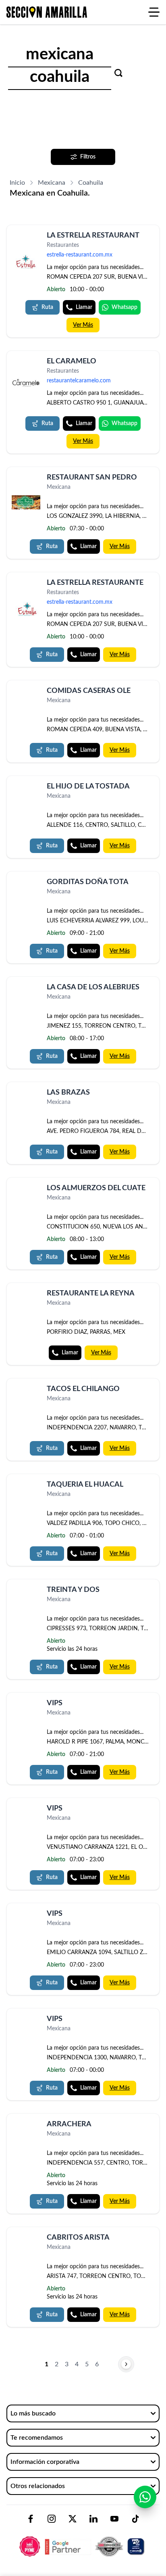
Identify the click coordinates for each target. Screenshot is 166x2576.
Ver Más (83, 325)
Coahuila (91, 183)
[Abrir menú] (154, 12)
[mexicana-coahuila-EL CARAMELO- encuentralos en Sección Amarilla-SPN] (26, 383)
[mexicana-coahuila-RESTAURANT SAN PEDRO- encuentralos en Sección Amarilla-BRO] (26, 502)
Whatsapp (124, 307)
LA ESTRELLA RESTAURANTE (95, 583)
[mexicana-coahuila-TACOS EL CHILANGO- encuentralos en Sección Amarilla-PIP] (26, 1390)
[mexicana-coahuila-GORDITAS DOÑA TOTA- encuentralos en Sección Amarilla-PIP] (26, 883)
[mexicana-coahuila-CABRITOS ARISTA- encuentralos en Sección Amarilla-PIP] (26, 2239)
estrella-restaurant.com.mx (80, 255)
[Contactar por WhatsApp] (145, 2497)
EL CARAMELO (72, 361)
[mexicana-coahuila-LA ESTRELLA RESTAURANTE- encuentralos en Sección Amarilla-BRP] (26, 609)
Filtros (88, 157)
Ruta (47, 307)
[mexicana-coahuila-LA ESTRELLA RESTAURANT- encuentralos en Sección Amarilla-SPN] (26, 262)
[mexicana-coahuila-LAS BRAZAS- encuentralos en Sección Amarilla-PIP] (26, 1094)
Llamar (84, 307)
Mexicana (52, 183)
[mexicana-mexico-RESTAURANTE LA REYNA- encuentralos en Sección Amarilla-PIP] (26, 1295)
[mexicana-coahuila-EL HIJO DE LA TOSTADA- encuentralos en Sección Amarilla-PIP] (26, 788)
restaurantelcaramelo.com (79, 381)
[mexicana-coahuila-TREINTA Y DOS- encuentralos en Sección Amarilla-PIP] (26, 1591)
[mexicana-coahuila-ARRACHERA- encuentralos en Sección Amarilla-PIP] (26, 2126)
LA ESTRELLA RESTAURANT (93, 236)
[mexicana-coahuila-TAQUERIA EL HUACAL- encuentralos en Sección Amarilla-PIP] (26, 1486)
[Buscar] (118, 73)
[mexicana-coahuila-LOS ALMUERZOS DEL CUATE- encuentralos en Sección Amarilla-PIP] (26, 1190)
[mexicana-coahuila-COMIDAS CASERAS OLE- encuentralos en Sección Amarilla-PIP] (26, 692)
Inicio (17, 183)
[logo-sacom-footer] (83, 2540)
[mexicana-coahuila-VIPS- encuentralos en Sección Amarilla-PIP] (26, 1705)
